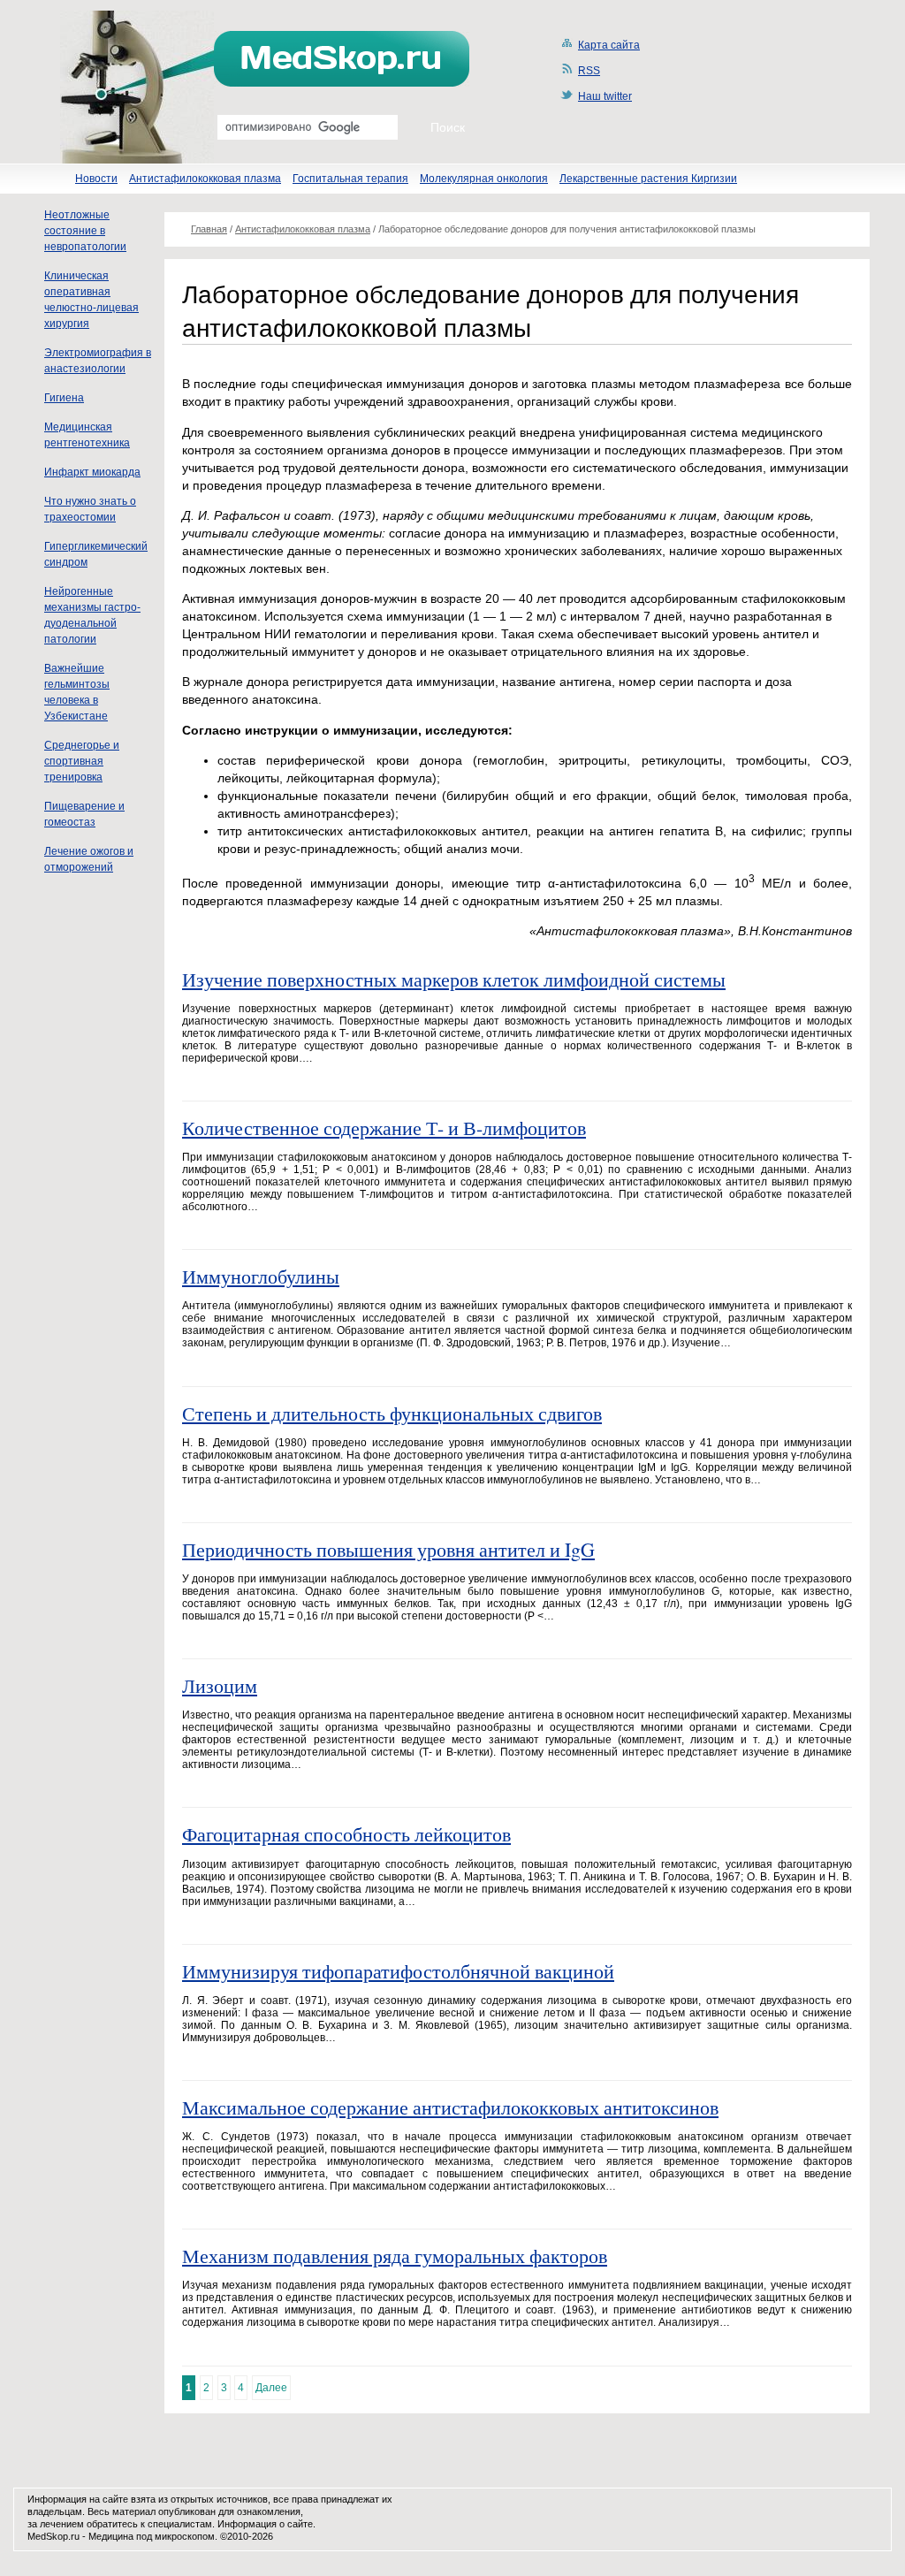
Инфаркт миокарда (92, 472)
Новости (96, 179)
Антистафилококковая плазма (205, 179)
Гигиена (64, 398)
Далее (271, 2388)
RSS (589, 71)
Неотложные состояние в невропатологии (85, 231)
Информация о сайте (265, 2524)
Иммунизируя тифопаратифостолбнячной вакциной (398, 1971)
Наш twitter (605, 96)
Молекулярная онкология (484, 179)
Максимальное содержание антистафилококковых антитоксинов (450, 2107)
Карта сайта (609, 45)
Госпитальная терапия (350, 179)
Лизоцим (220, 1685)
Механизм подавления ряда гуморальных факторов (395, 2256)
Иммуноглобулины (261, 1276)
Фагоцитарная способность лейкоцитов (346, 1834)
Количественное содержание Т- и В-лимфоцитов (384, 1128)
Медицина (111, 2536)
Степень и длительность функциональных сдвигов (392, 1413)
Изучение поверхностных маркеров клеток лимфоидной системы (454, 979)
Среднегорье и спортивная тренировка (82, 761)
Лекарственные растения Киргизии (648, 179)
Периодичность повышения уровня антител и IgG (388, 1549)
